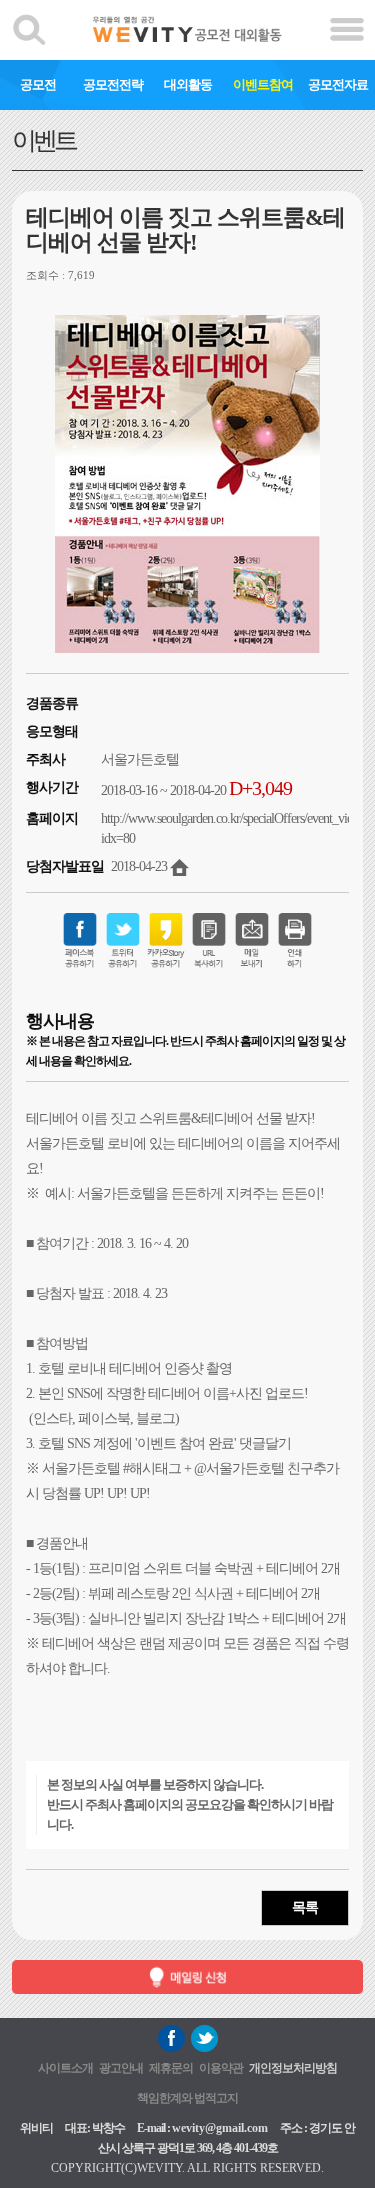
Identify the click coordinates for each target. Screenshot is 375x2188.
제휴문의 (171, 2068)
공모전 (38, 84)
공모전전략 (113, 84)
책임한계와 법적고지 (187, 2098)
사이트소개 (65, 2068)
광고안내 (121, 2068)
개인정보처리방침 (293, 2068)
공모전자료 (338, 84)
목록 (305, 1907)
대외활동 (188, 84)
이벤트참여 (263, 84)
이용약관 (221, 2068)
